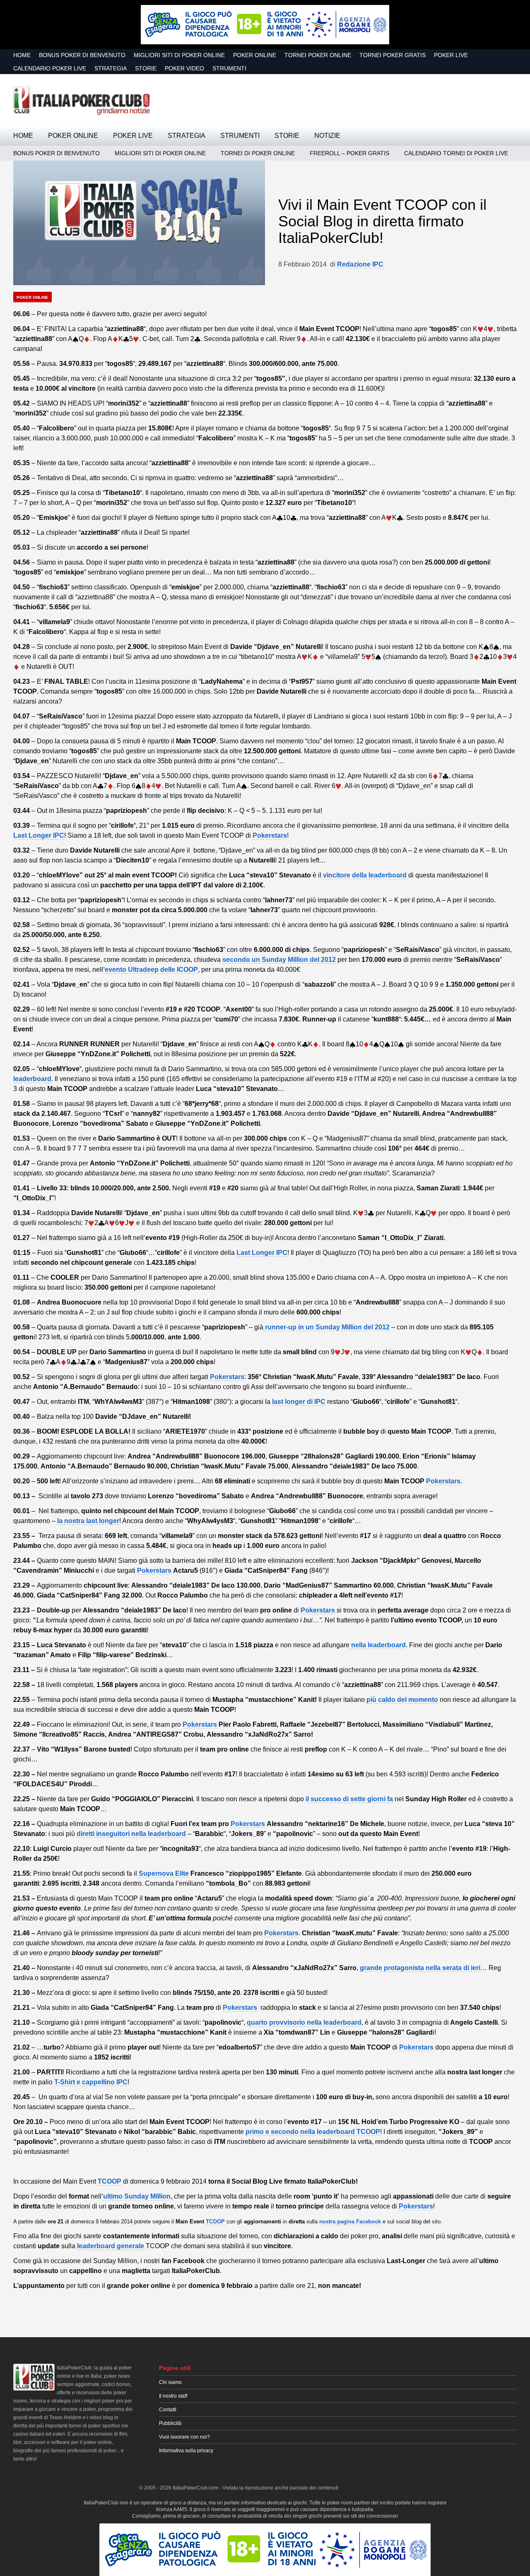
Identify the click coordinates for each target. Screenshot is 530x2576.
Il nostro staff (173, 2396)
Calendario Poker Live (50, 68)
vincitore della (364, 875)
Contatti (168, 2410)
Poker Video (184, 68)
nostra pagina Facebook (350, 2222)
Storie (146, 68)
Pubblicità (170, 2423)
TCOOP (110, 2181)
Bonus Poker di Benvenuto (82, 55)
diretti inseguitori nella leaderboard (131, 1834)
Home (22, 55)
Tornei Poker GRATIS (393, 55)
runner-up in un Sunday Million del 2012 (326, 1327)
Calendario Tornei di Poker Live (456, 153)
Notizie (327, 136)
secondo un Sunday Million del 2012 (279, 960)
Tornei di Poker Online (258, 153)
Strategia (111, 68)
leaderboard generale (111, 2246)
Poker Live (451, 55)
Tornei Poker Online (318, 55)
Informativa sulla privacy (186, 2451)
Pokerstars (270, 835)
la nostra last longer (88, 1521)
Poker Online (255, 55)
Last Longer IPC (39, 835)
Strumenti (229, 68)
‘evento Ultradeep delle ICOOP (151, 970)
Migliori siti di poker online (179, 55)
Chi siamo (170, 2382)
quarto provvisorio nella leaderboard (304, 2022)
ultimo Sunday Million (137, 2196)
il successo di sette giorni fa (349, 1799)
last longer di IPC (299, 1402)
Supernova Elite (164, 1873)
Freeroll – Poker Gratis (349, 153)
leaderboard (32, 1079)
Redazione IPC (360, 264)
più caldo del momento (402, 1700)
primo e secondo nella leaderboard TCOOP (313, 2132)
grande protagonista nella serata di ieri (420, 1968)
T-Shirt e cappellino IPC (91, 2082)
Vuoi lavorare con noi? (184, 2437)
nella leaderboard (378, 1645)
